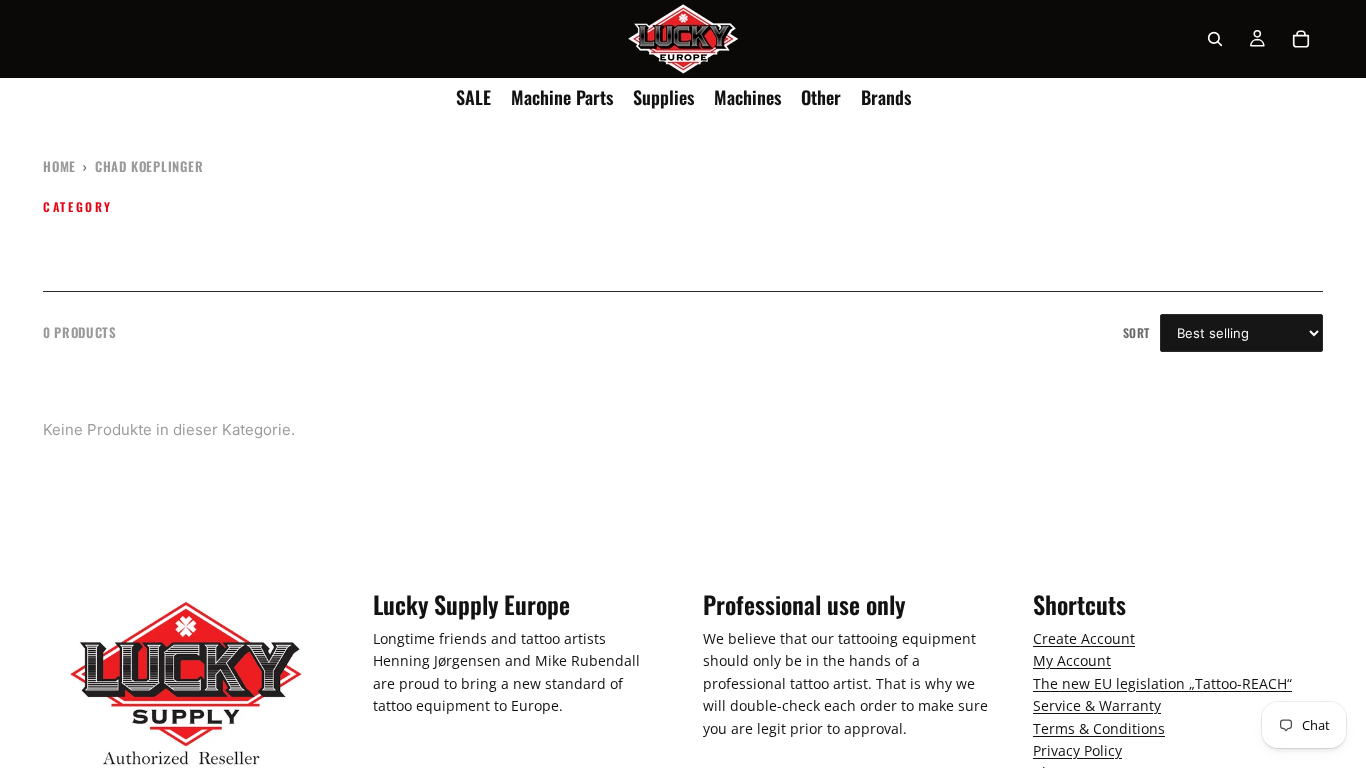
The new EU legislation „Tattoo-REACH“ (1162, 683)
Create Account (1084, 638)
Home (59, 166)
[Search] (1215, 39)
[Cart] (1301, 39)
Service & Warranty (1097, 705)
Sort (1136, 332)
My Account (1072, 660)
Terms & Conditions (1099, 727)
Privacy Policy (1077, 750)
